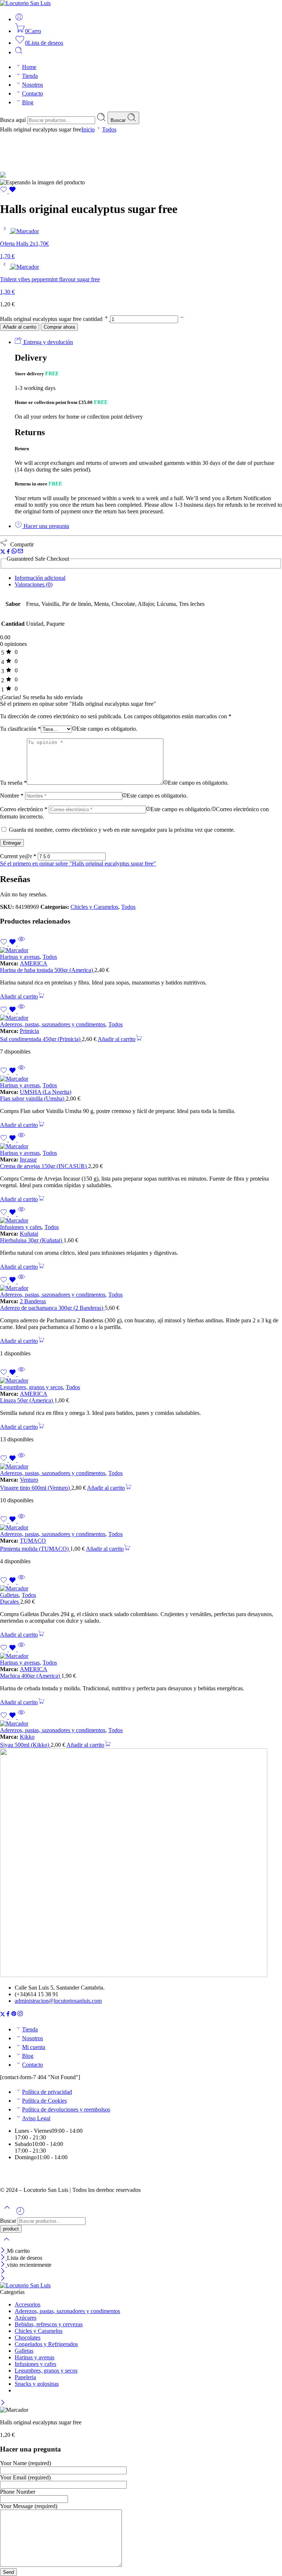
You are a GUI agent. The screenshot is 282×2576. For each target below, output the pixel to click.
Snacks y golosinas (37, 2384)
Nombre (12, 796)
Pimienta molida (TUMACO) (35, 1549)
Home (29, 67)
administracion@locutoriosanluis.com (58, 2001)
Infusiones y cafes (21, 1227)
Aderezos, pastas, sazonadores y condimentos (53, 1024)
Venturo (29, 1480)
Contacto (32, 93)
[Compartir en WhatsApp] (14, 552)
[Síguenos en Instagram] (20, 2015)
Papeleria (25, 2377)
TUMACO (33, 1541)
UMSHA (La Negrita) (46, 1092)
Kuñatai (29, 1234)
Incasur (28, 1159)
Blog (28, 102)
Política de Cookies (44, 2101)
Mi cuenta (34, 2047)
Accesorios (28, 2304)
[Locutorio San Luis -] (25, 3)
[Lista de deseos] (8, 191)
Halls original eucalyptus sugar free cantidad (52, 319)
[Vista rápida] (21, 944)
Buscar (119, 120)
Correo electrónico (24, 809)
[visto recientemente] (20, 2214)
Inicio (88, 129)
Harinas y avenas (20, 957)
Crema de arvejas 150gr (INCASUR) (44, 1166)
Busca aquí (14, 120)
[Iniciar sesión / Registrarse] (19, 19)
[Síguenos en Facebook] (8, 2015)
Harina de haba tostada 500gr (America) (47, 970)
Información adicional (40, 578)
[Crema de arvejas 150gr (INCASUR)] (141, 1146)
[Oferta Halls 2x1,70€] (5, 231)
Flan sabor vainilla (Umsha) (33, 1099)
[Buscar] (19, 52)
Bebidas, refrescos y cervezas (49, 2324)
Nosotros (32, 85)
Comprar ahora (59, 327)
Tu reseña (13, 783)
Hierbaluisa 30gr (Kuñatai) (32, 1240)
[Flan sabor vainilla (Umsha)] (141, 1079)
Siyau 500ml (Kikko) (25, 1745)
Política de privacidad (47, 2092)
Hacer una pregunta (46, 526)
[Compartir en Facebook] (8, 552)
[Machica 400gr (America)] (141, 1656)
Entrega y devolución (48, 342)
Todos (109, 129)
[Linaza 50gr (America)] (141, 1381)
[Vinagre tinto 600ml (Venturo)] (141, 1467)
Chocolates (28, 2337)
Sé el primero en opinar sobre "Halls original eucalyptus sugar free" (78, 864)
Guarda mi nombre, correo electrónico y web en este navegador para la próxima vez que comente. (122, 830)
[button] (22, 996)
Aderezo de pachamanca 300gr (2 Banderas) (52, 1308)
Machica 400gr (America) (31, 1676)
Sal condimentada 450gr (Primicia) (41, 1039)
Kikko (27, 1737)
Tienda (30, 76)
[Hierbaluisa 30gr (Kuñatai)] (141, 1221)
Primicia (29, 1031)
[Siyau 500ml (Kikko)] (141, 1724)
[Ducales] (141, 1589)
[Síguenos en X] (3, 2015)
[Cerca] (3, 2251)
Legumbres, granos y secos (31, 1387)
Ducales (10, 1602)
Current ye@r (18, 856)
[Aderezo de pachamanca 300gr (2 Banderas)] (141, 1288)
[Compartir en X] (3, 552)
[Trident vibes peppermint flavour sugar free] (5, 267)
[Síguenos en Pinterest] (14, 2015)
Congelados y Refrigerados (46, 2344)
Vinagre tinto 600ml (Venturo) (36, 1488)
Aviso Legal (36, 2118)
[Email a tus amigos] (20, 552)
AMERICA (34, 963)
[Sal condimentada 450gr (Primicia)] (141, 1018)
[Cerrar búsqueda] (7, 2244)
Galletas (9, 1595)
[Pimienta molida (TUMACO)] (141, 1528)
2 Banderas (33, 1301)
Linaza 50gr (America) (27, 1400)
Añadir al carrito (20, 327)
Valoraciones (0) (34, 584)
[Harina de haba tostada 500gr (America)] (141, 950)
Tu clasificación (20, 729)
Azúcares (26, 2318)
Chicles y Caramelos (94, 907)
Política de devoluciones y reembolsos (66, 2109)
